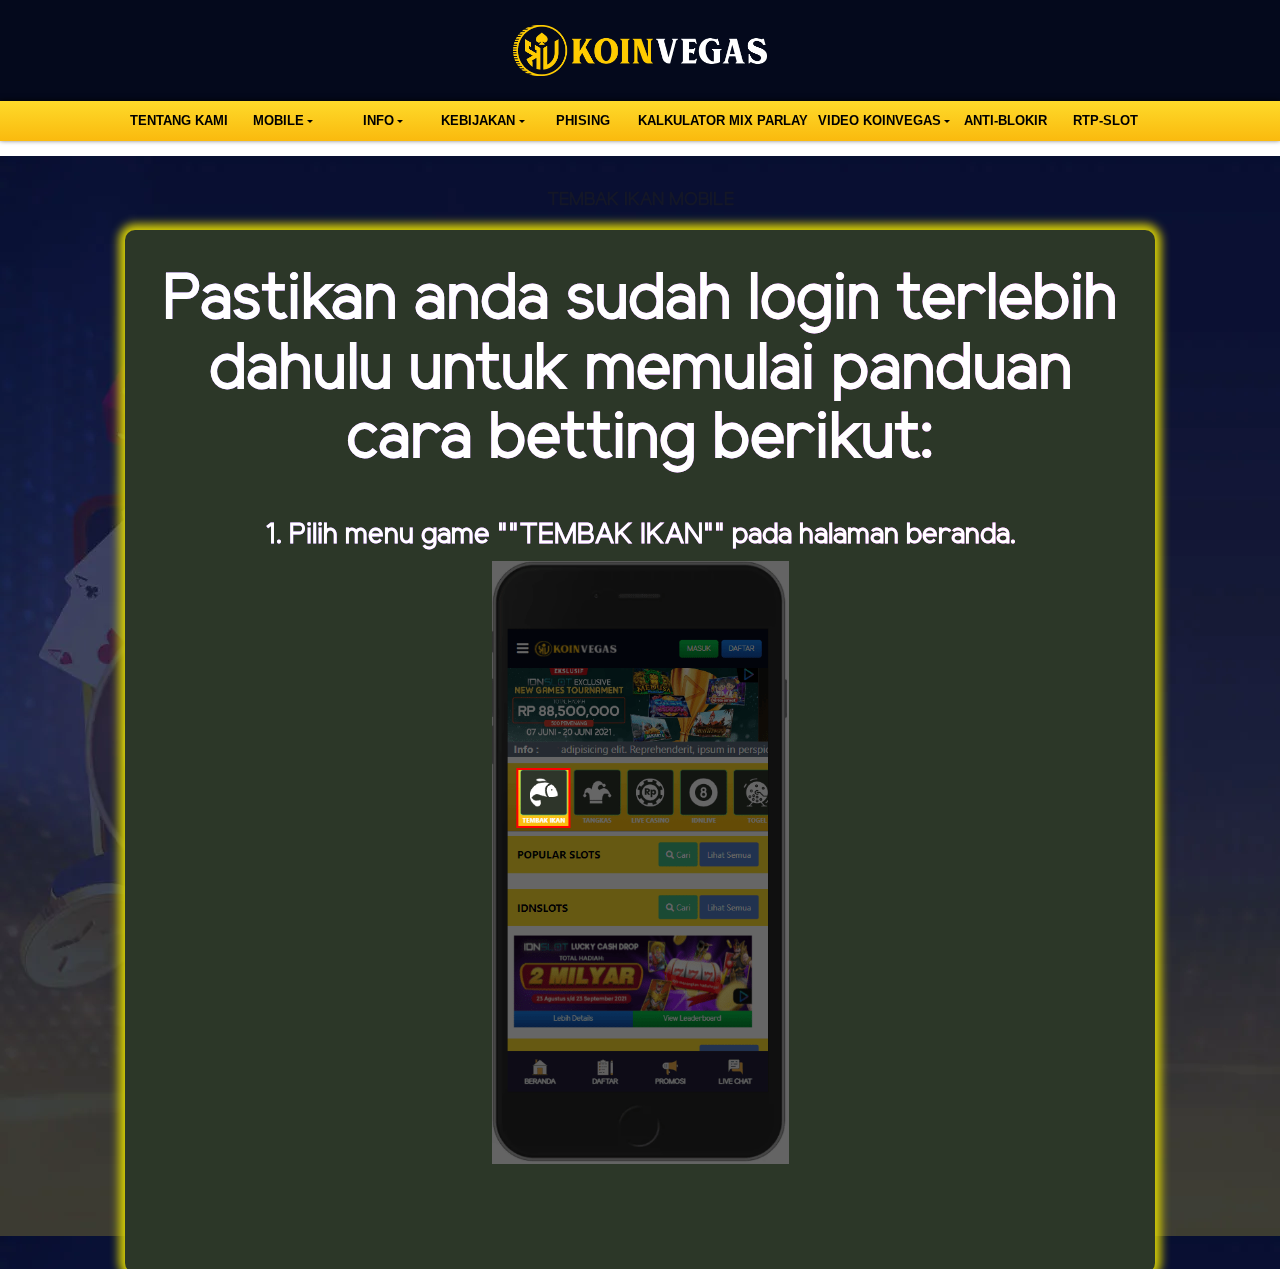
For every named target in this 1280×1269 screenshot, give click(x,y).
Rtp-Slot (1105, 120)
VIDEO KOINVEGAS (879, 120)
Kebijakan (478, 120)
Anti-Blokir (1005, 120)
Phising (583, 120)
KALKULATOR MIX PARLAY (723, 120)
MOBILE (278, 120)
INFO (378, 120)
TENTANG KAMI (179, 120)
